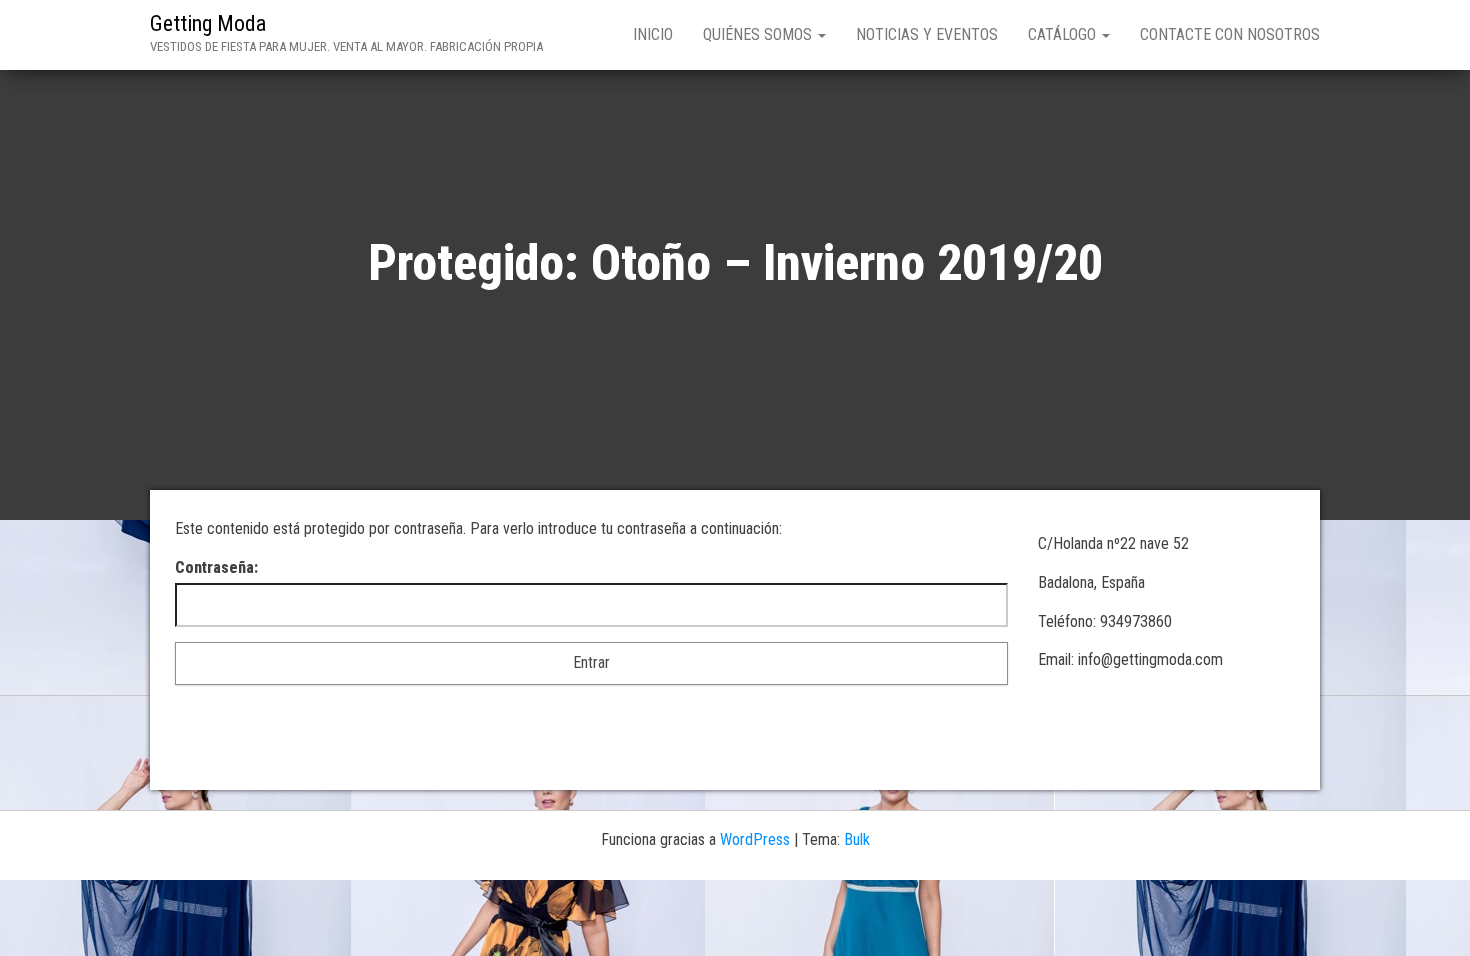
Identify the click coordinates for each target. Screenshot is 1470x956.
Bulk (857, 839)
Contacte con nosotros (1230, 34)
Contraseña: (216, 567)
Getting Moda (208, 23)
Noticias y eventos (927, 34)
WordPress (755, 839)
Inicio (653, 34)
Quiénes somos (759, 34)
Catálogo (1064, 34)
